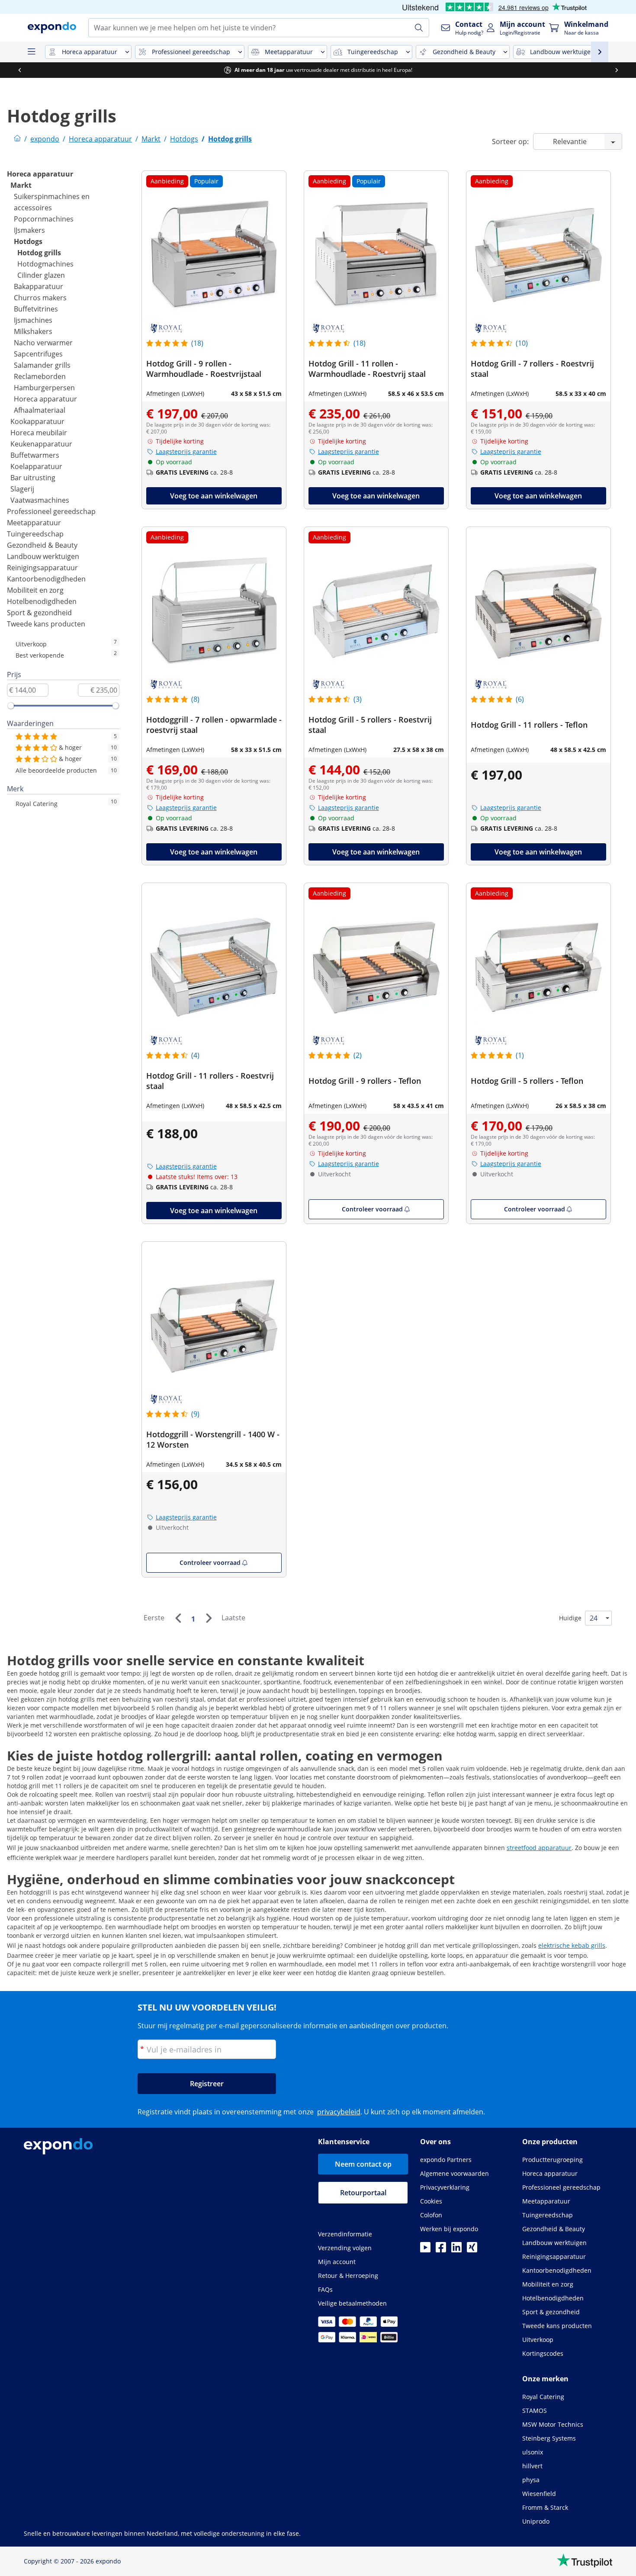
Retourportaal (363, 2193)
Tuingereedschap (35, 534)
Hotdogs (28, 241)
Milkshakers (33, 331)
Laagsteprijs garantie (186, 451)
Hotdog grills (39, 253)
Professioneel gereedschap (51, 511)
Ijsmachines (33, 320)
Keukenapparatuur (41, 444)
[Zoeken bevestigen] (419, 28)
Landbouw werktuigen (43, 556)
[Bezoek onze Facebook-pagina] (441, 2250)
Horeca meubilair (39, 433)
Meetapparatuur (34, 523)
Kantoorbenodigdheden (46, 579)
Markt (21, 185)
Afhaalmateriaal (40, 410)
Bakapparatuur (39, 286)
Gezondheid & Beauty (42, 545)
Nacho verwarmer (43, 343)
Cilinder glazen (41, 275)
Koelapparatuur (36, 466)
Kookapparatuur (37, 421)
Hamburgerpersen (44, 388)
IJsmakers (29, 230)
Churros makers (40, 298)
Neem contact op (363, 2164)
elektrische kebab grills (572, 1945)
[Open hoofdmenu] (31, 52)
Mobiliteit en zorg (35, 590)
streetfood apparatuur (539, 1848)
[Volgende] (209, 1618)
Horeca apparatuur (40, 174)
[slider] (11, 706)
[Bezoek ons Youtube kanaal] (425, 2250)
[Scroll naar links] (19, 70)
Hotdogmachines (45, 264)
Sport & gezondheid (39, 613)
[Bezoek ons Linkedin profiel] (456, 2250)
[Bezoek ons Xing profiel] (472, 2250)
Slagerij (22, 489)
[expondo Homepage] (17, 139)
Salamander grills (42, 365)
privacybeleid (339, 2112)
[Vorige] (178, 1618)
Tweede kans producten (46, 624)
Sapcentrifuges (38, 354)
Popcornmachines (44, 219)
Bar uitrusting (33, 478)
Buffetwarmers (35, 455)
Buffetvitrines (36, 309)
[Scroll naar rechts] (617, 70)
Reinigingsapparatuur (42, 568)
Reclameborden (40, 376)
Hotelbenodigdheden (42, 601)
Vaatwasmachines (40, 500)
